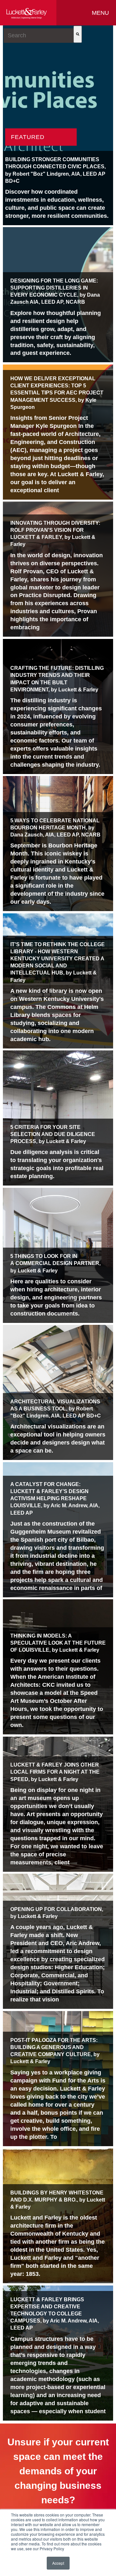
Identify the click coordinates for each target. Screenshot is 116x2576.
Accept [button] (58, 2563)
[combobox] (39, 36)
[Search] (78, 34)
